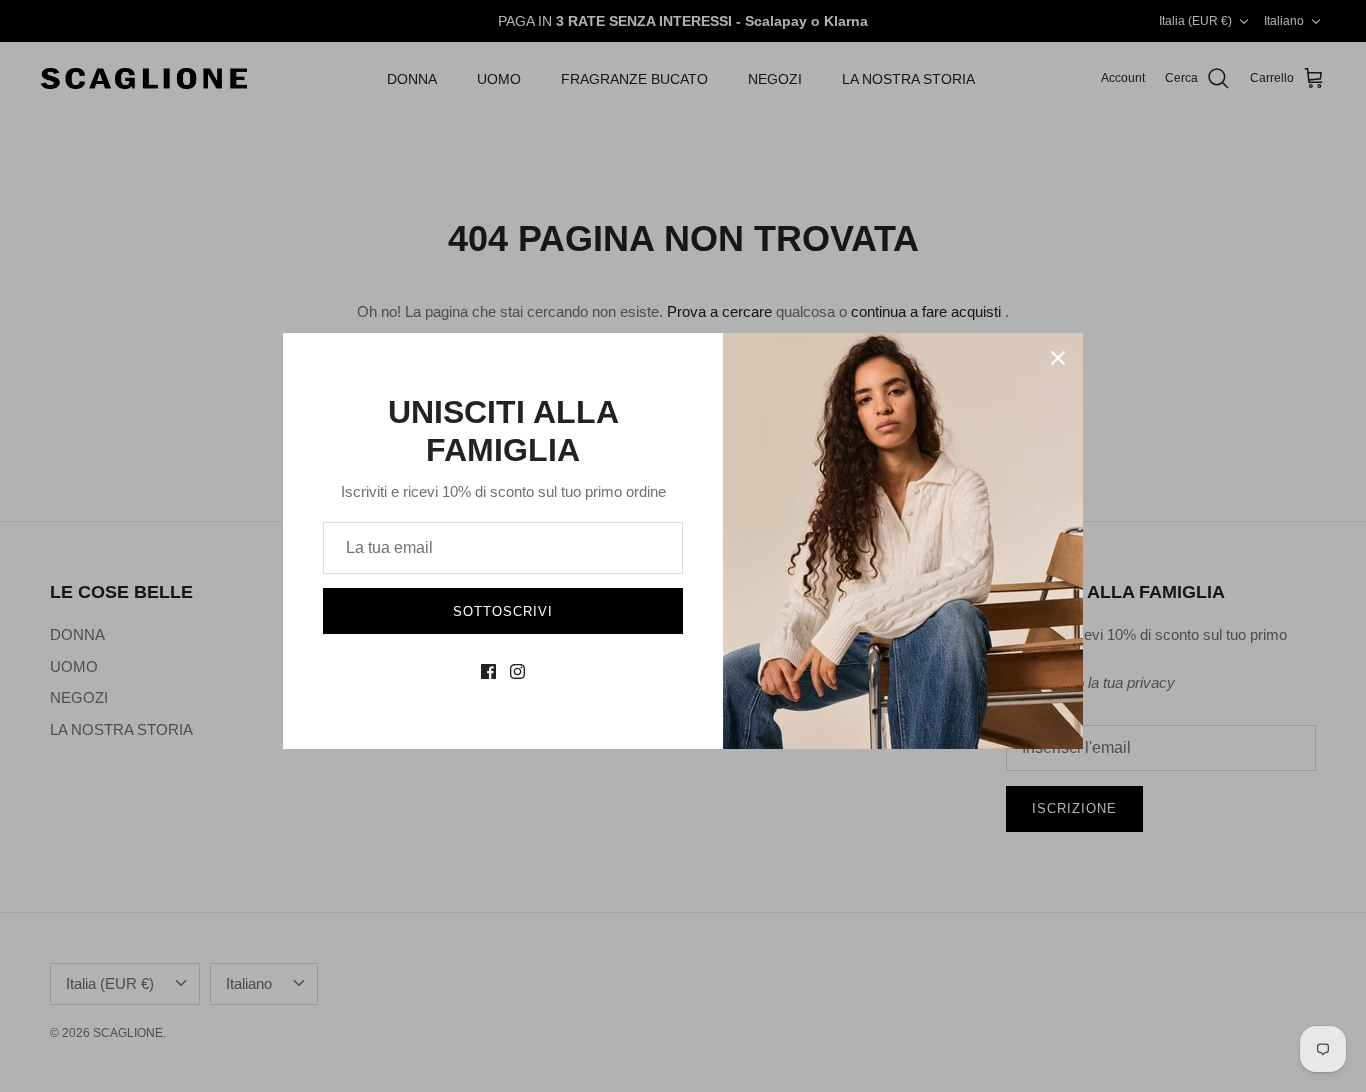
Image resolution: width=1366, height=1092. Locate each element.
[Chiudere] (1058, 358)
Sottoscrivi (503, 611)
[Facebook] (488, 671)
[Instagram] (517, 671)
